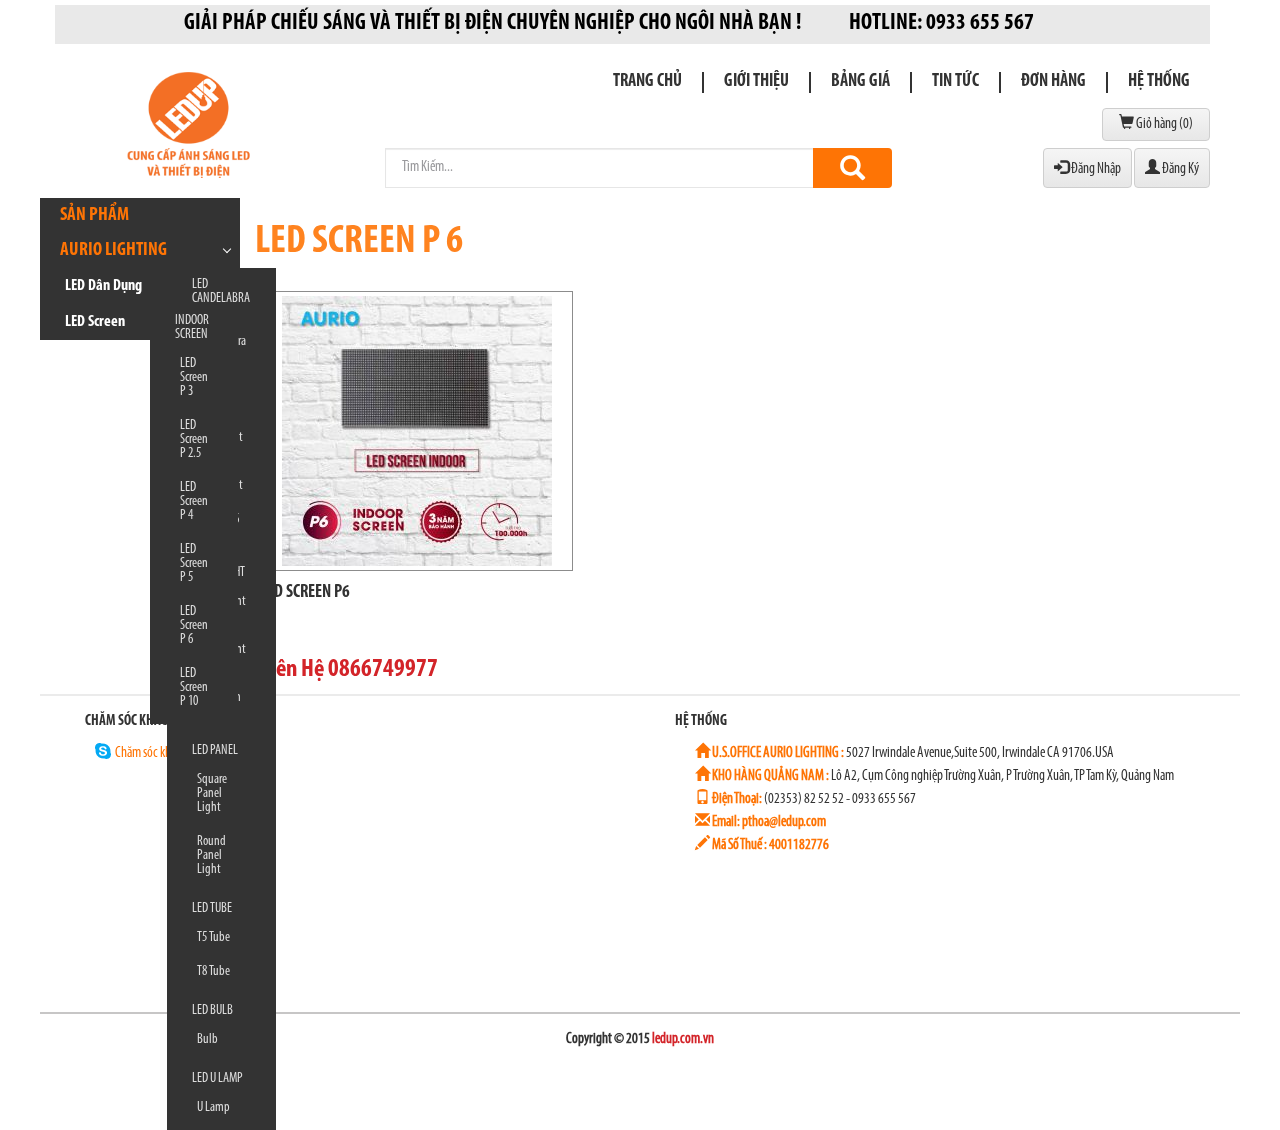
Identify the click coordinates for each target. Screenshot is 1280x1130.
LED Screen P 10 (194, 687)
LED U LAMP (217, 1078)
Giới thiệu (756, 82)
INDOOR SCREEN (192, 327)
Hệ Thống (1159, 82)
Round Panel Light (211, 855)
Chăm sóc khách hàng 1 (167, 753)
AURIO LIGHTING (113, 250)
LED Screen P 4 (194, 501)
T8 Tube (213, 971)
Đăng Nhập (1095, 169)
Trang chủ (647, 82)
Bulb (207, 1039)
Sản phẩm (94, 215)
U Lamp (213, 1107)
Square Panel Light (212, 793)
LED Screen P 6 (194, 625)
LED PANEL (215, 750)
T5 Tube (213, 937)
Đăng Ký (1179, 169)
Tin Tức (955, 82)
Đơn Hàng (1053, 82)
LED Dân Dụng (103, 286)
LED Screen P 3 (194, 377)
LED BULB (212, 1010)
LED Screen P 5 (194, 563)
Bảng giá (860, 82)
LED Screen (95, 322)
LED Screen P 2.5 (194, 439)
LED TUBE (212, 908)
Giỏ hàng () (1163, 124)
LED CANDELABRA (221, 291)
